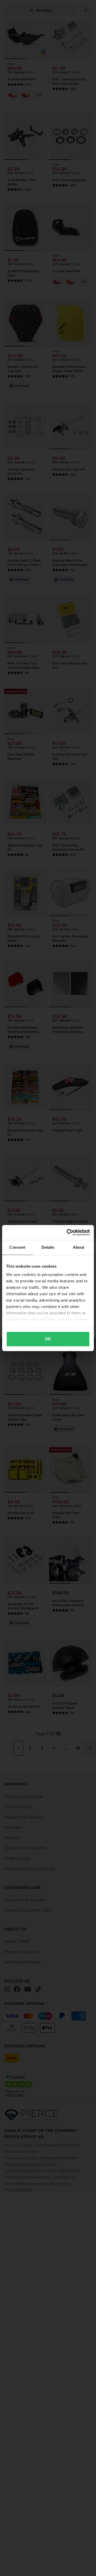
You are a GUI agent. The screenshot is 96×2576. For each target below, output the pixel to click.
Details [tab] (48, 1247)
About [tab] (79, 1247)
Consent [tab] (17, 1247)
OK (48, 1339)
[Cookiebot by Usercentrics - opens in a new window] (68, 1232)
